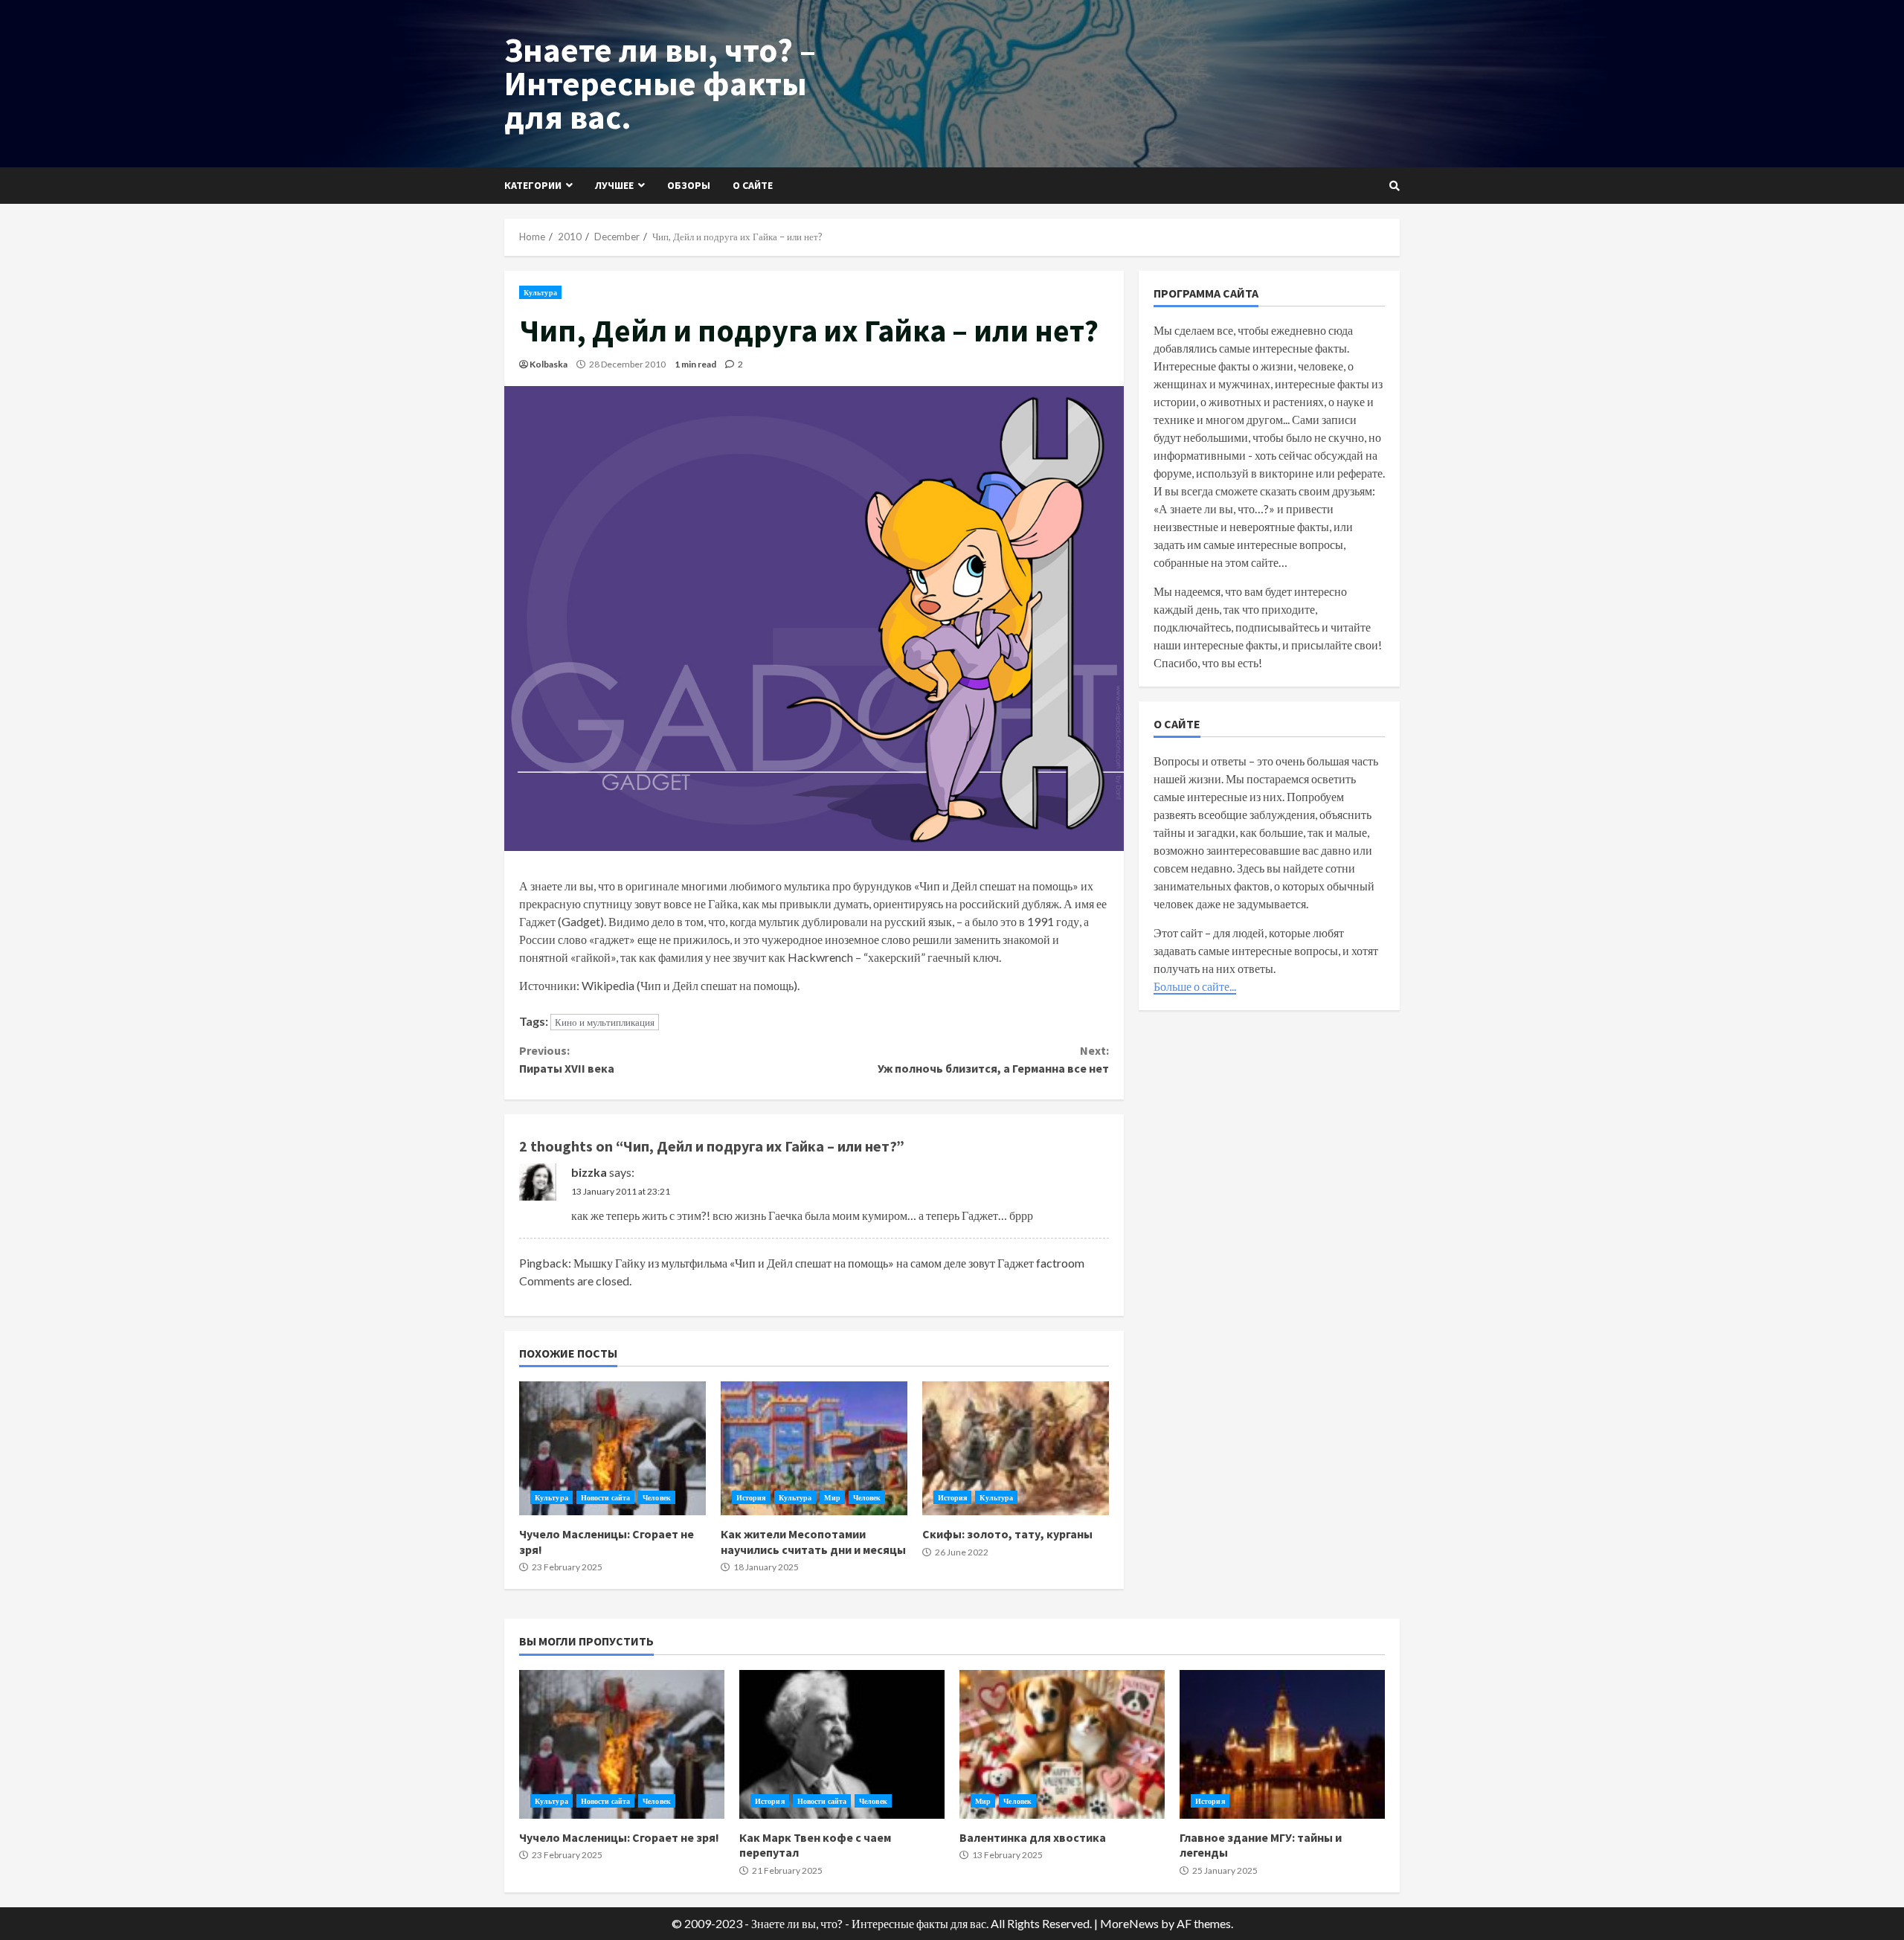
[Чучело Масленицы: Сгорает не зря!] (612, 1448)
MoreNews (1129, 1923)
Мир (832, 1497)
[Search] (1395, 186)
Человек (657, 1497)
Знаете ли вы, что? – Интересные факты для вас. (660, 83)
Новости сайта (605, 1497)
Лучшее (614, 185)
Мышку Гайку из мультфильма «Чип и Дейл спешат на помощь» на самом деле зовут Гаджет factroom (829, 1263)
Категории (533, 185)
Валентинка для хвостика (1062, 1744)
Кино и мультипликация (605, 1022)
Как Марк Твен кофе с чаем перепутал (842, 1744)
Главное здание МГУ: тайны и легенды (1282, 1744)
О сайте (753, 185)
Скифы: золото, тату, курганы (1016, 1448)
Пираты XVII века (567, 1059)
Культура (540, 292)
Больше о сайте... (1195, 986)
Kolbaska (549, 364)
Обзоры (689, 185)
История (751, 1497)
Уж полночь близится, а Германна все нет (993, 1059)
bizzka (589, 1172)
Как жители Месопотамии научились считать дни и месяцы (814, 1448)
